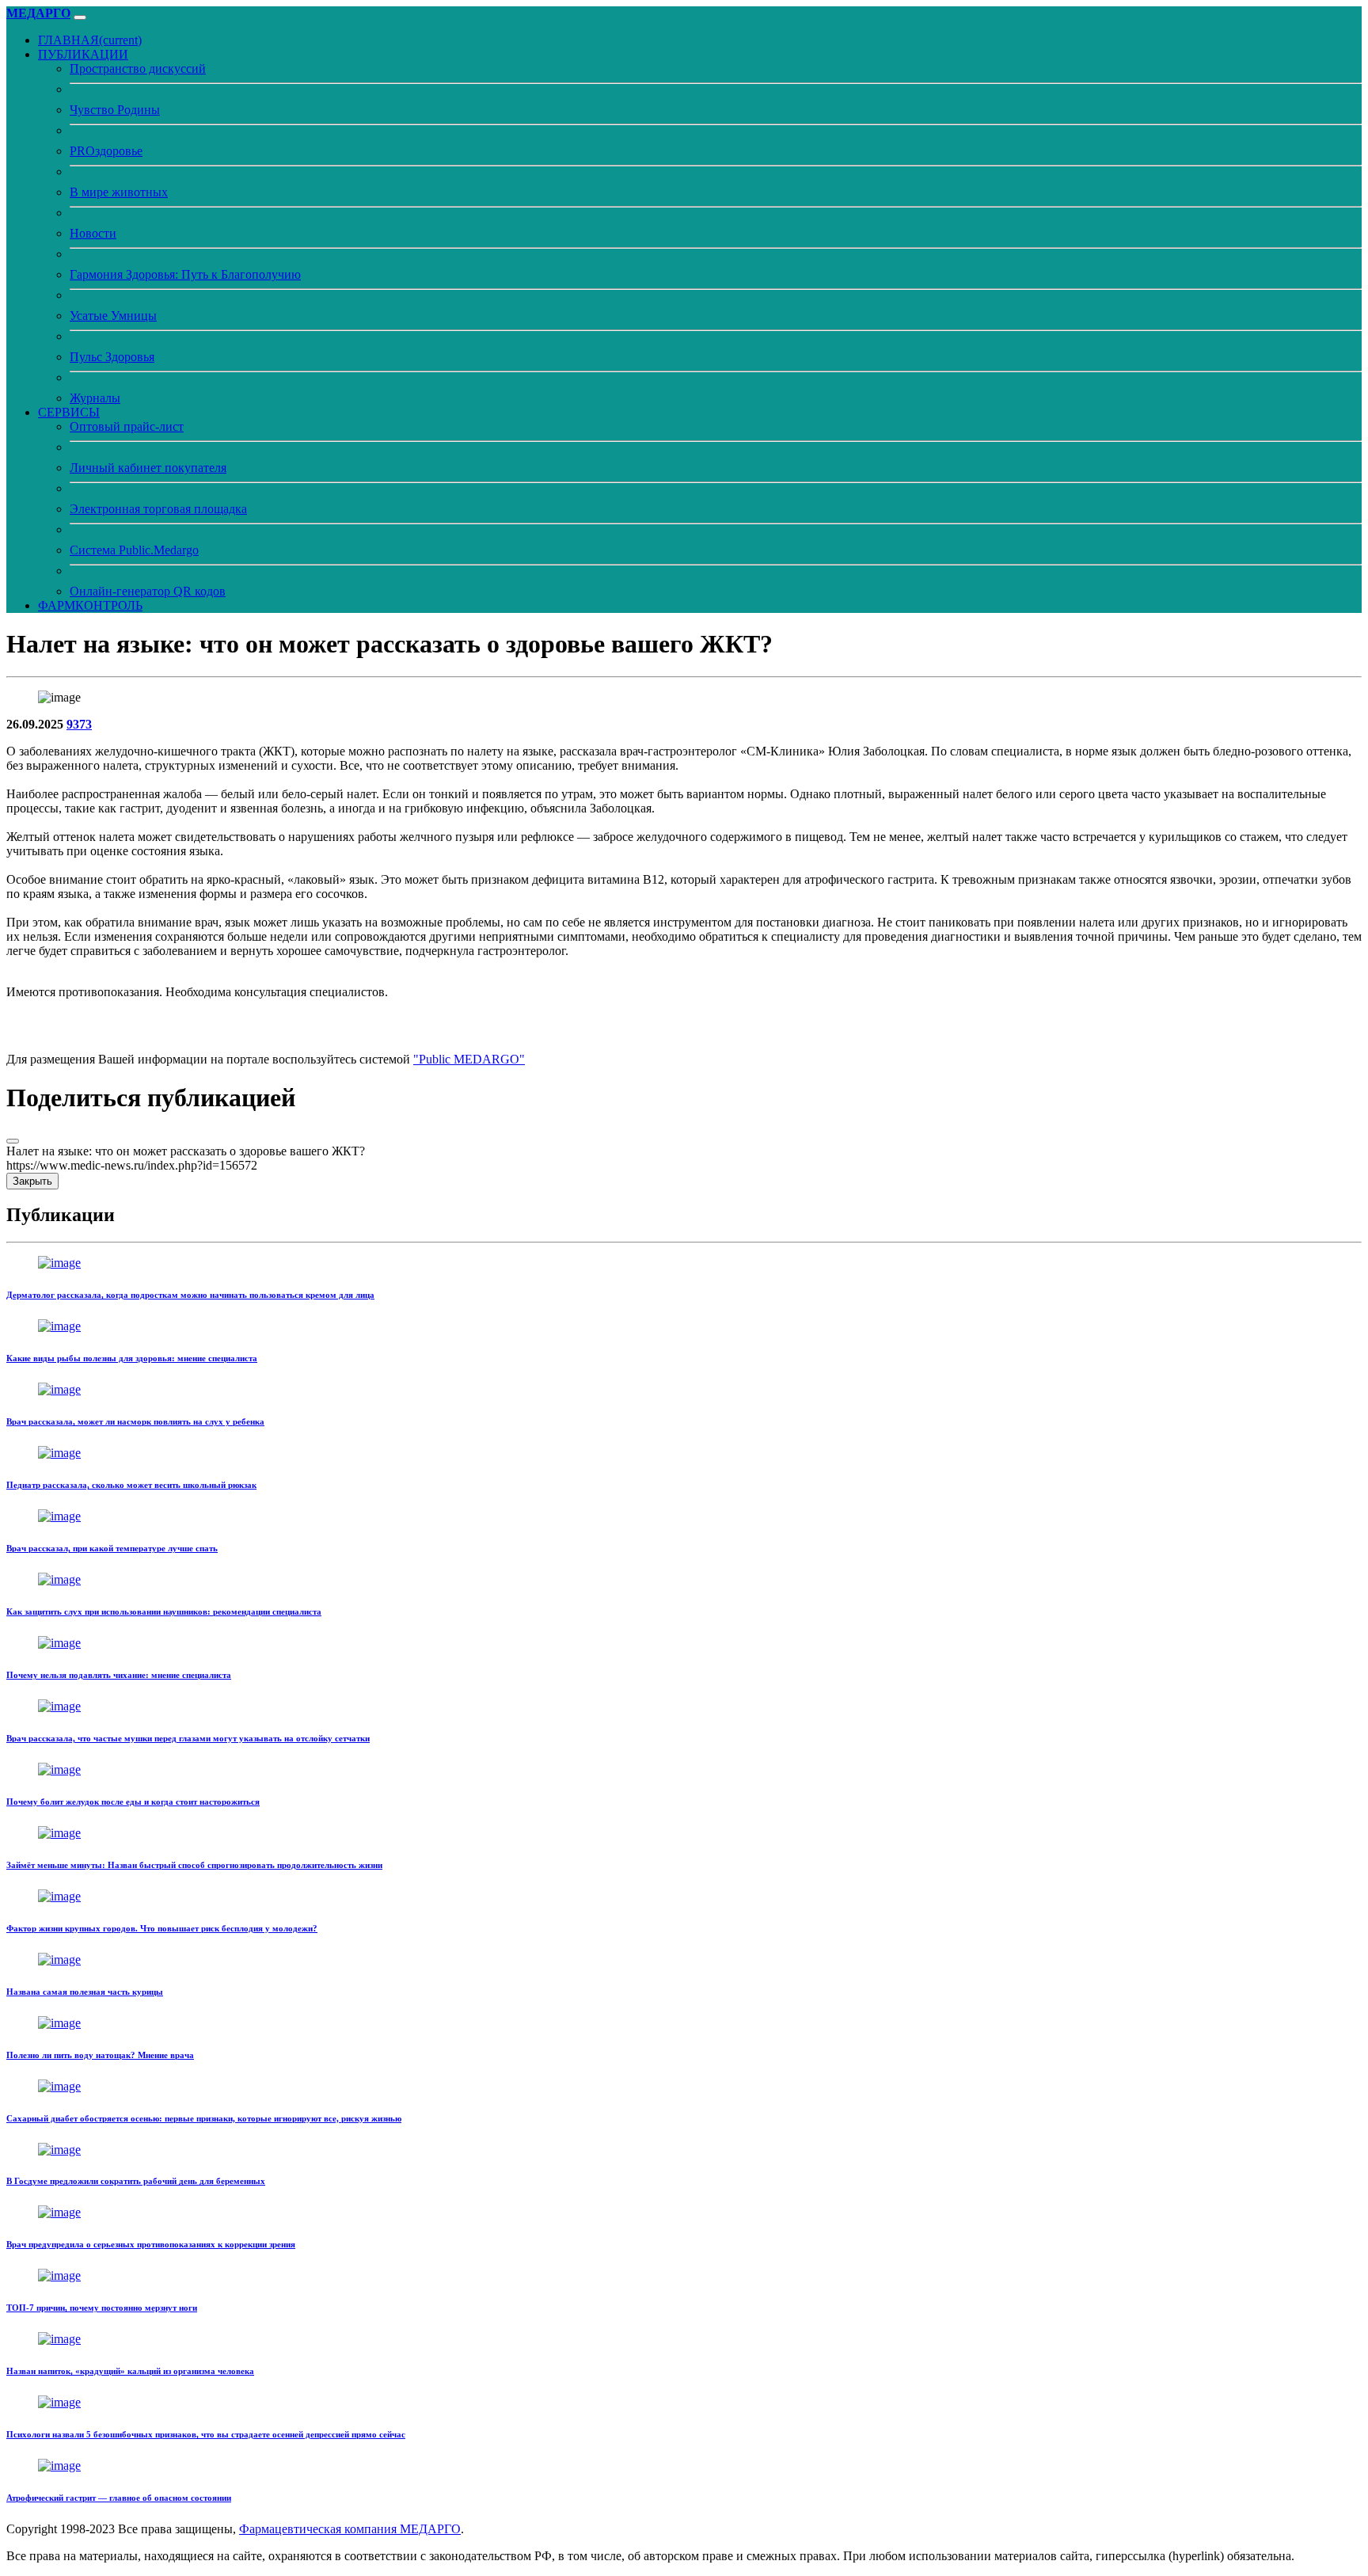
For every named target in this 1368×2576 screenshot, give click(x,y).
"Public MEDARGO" (469, 1059)
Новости (93, 233)
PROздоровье (106, 151)
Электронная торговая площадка (158, 509)
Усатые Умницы (113, 316)
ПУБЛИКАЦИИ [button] (83, 54)
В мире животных (119, 192)
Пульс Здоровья (112, 357)
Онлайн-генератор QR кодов (148, 591)
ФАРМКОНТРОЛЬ (90, 605)
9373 (79, 724)
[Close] (13, 1141)
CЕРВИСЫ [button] (69, 412)
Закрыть (32, 1181)
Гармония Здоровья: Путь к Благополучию (185, 274)
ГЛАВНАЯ (90, 40)
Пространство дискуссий (138, 68)
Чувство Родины (115, 110)
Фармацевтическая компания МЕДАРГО (350, 2529)
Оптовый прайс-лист (127, 426)
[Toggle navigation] (80, 17)
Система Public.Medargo (134, 550)
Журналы (95, 398)
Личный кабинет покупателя (148, 468)
